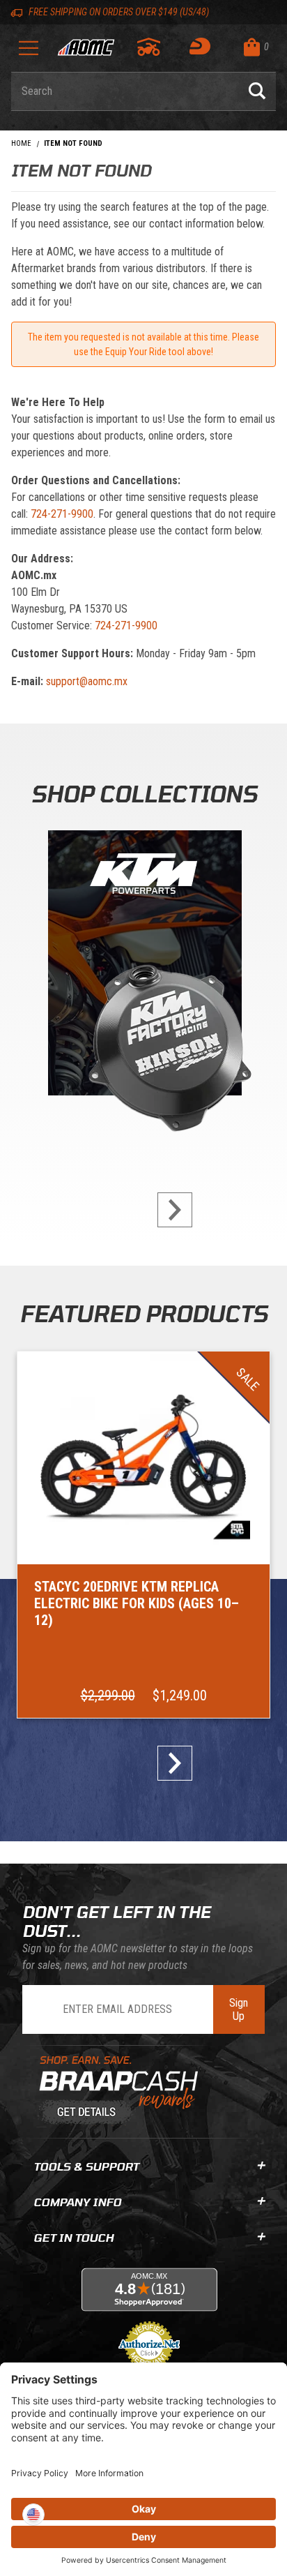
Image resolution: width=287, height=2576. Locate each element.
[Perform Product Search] (257, 91)
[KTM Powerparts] (143, 966)
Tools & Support (86, 2166)
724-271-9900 (62, 514)
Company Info (77, 2202)
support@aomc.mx (87, 681)
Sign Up (239, 2009)
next (169, 1210)
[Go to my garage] (149, 47)
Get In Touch (73, 2237)
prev (118, 1210)
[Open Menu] (29, 53)
